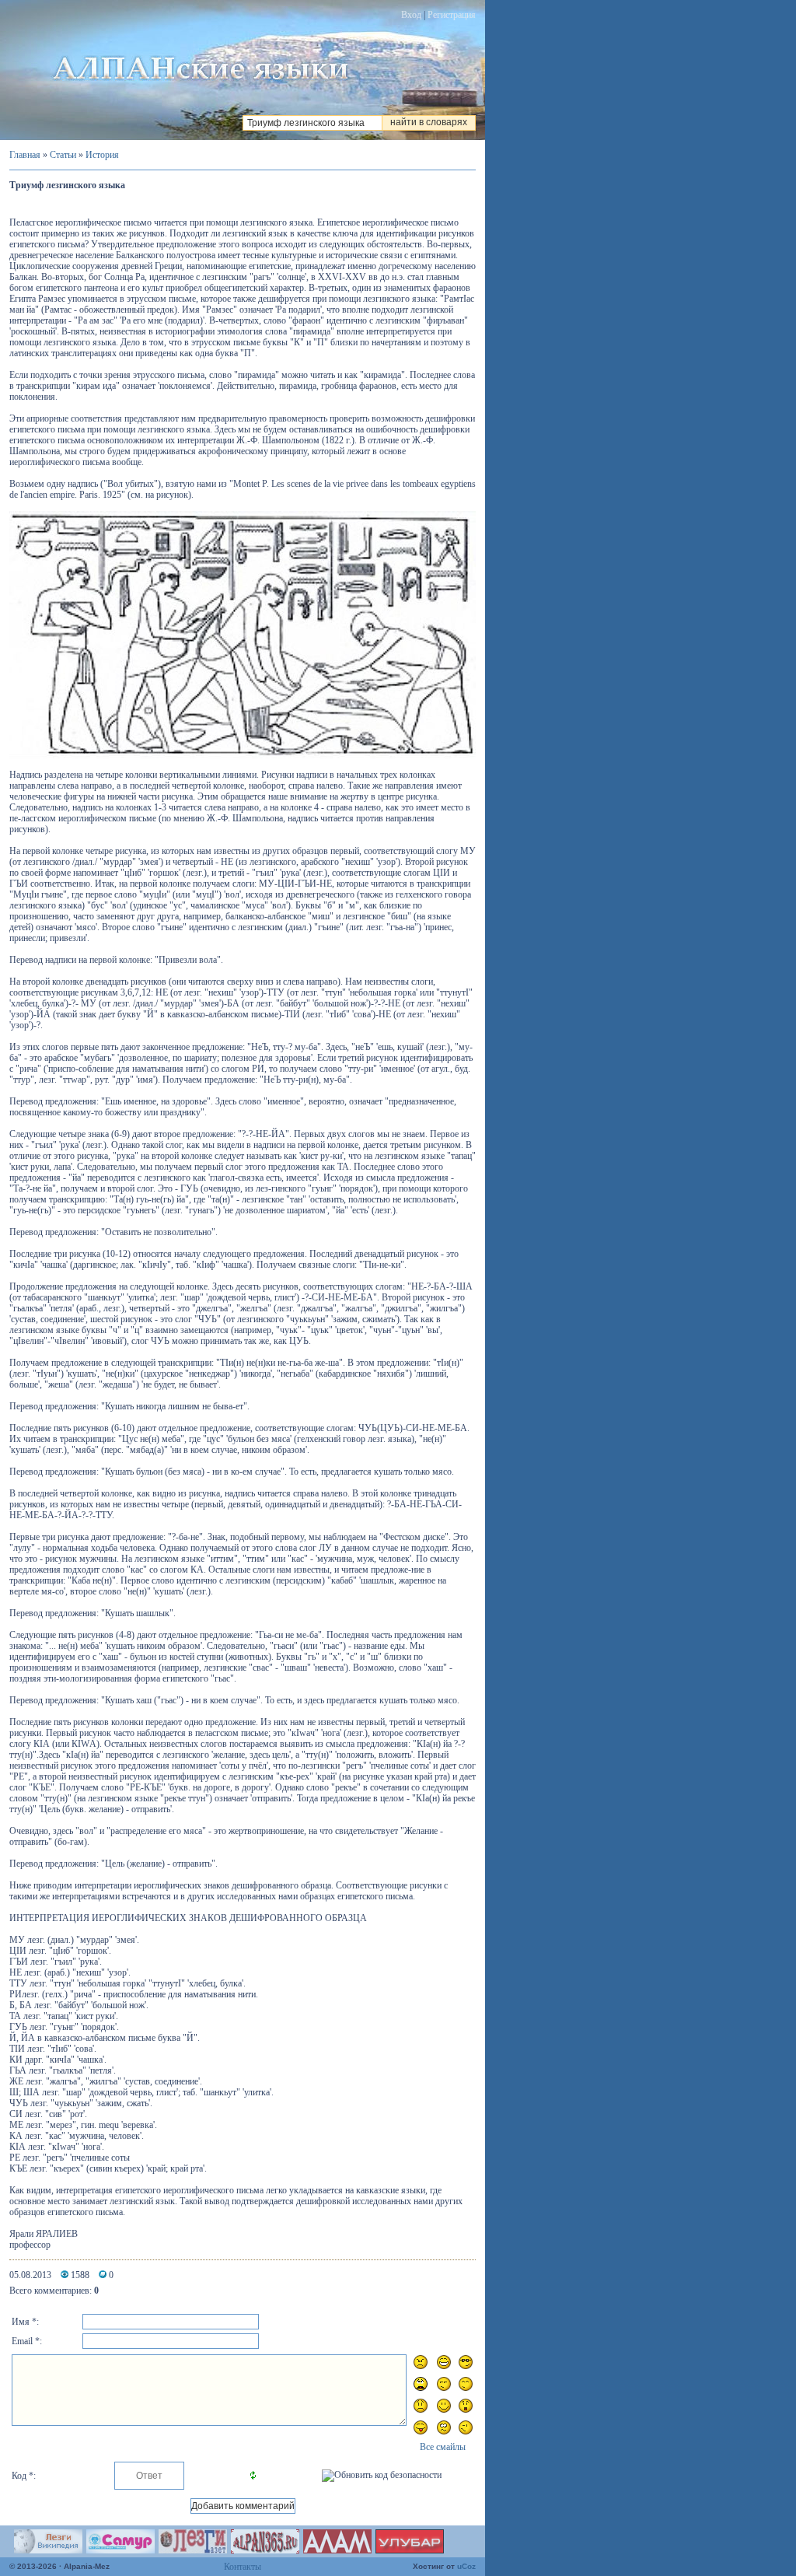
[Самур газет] (120, 2550)
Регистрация (452, 15)
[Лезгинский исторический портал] (265, 2550)
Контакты (243, 2567)
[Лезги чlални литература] (410, 2550)
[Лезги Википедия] (48, 2550)
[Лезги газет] (193, 2550)
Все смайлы (443, 2447)
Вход (411, 15)
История (102, 155)
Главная (25, 155)
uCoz (466, 2566)
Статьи (63, 155)
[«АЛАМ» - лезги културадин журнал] (337, 2550)
